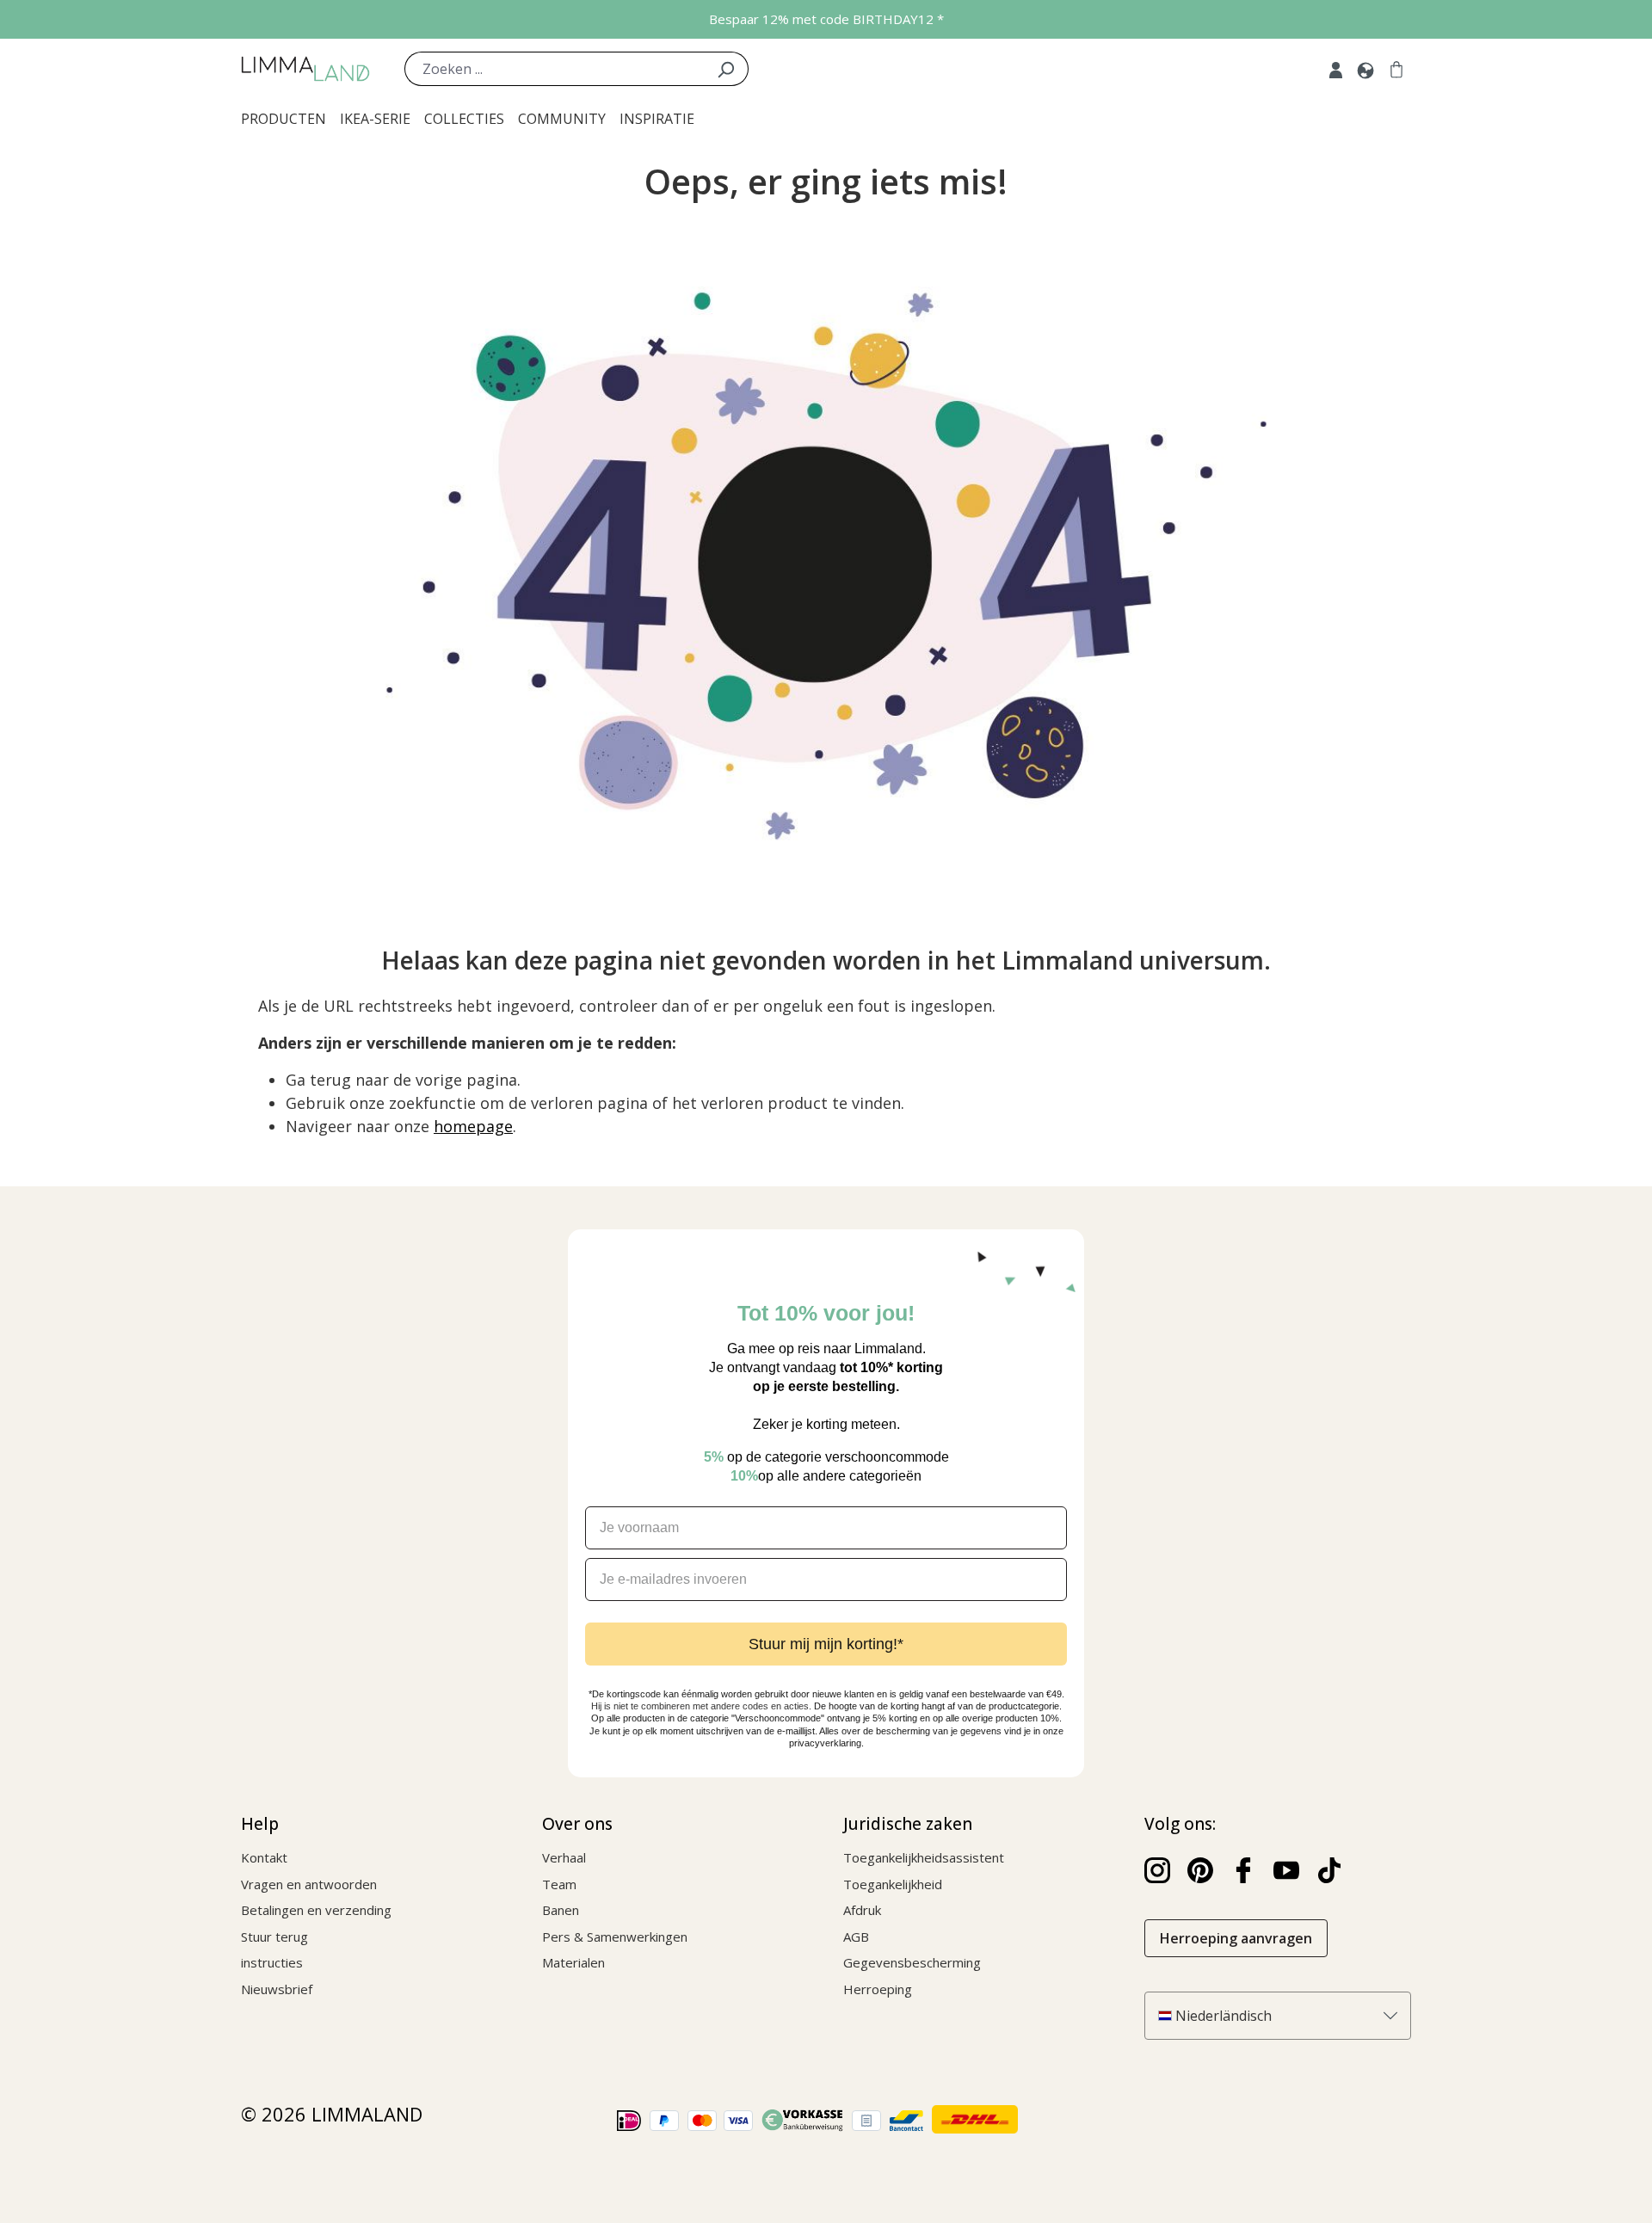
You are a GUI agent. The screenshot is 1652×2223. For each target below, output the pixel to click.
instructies (272, 1962)
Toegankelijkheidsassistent (924, 1857)
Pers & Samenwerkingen (615, 1937)
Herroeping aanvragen (1236, 1938)
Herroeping (878, 1989)
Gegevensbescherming (912, 1962)
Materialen (573, 1962)
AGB (856, 1937)
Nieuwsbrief (277, 1989)
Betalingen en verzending (316, 1910)
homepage (473, 1126)
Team (559, 1884)
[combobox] (554, 69)
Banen (561, 1910)
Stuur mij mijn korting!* (826, 1644)
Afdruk (862, 1910)
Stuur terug (274, 1937)
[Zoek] (726, 69)
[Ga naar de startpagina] (305, 69)
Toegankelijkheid (893, 1884)
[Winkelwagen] (1396, 69)
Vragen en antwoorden (309, 1884)
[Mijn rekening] (1336, 69)
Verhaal (564, 1857)
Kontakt (264, 1857)
